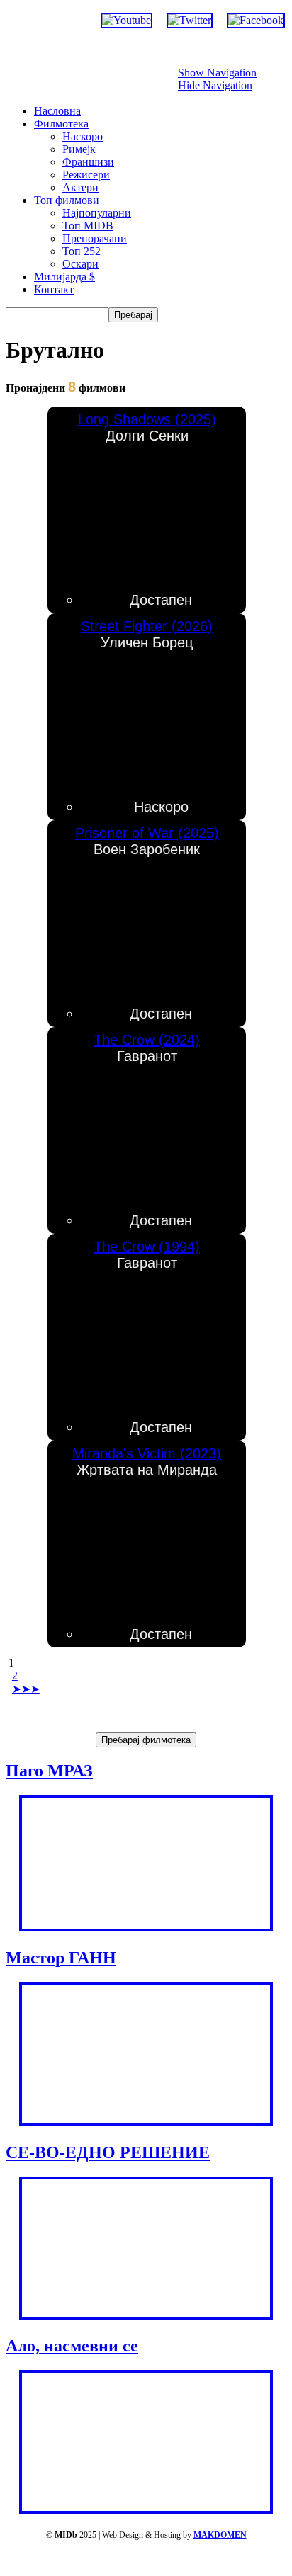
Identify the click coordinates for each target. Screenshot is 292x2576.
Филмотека (61, 124)
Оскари (80, 264)
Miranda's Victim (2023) (147, 1453)
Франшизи (88, 162)
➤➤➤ (26, 1689)
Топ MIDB (88, 226)
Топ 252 (82, 251)
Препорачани (95, 238)
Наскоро (83, 136)
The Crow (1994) (147, 1247)
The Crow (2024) (147, 1040)
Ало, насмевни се (72, 2346)
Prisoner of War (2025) (147, 833)
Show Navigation (217, 73)
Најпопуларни (97, 213)
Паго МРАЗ (49, 1771)
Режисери (86, 175)
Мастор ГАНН (61, 1958)
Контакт (54, 289)
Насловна (57, 111)
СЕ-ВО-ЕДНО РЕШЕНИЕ (108, 2152)
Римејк (79, 149)
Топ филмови (67, 200)
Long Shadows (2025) (147, 419)
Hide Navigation (215, 85)
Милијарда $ (64, 277)
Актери (80, 187)
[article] (147, 510)
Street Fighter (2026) (147, 626)
